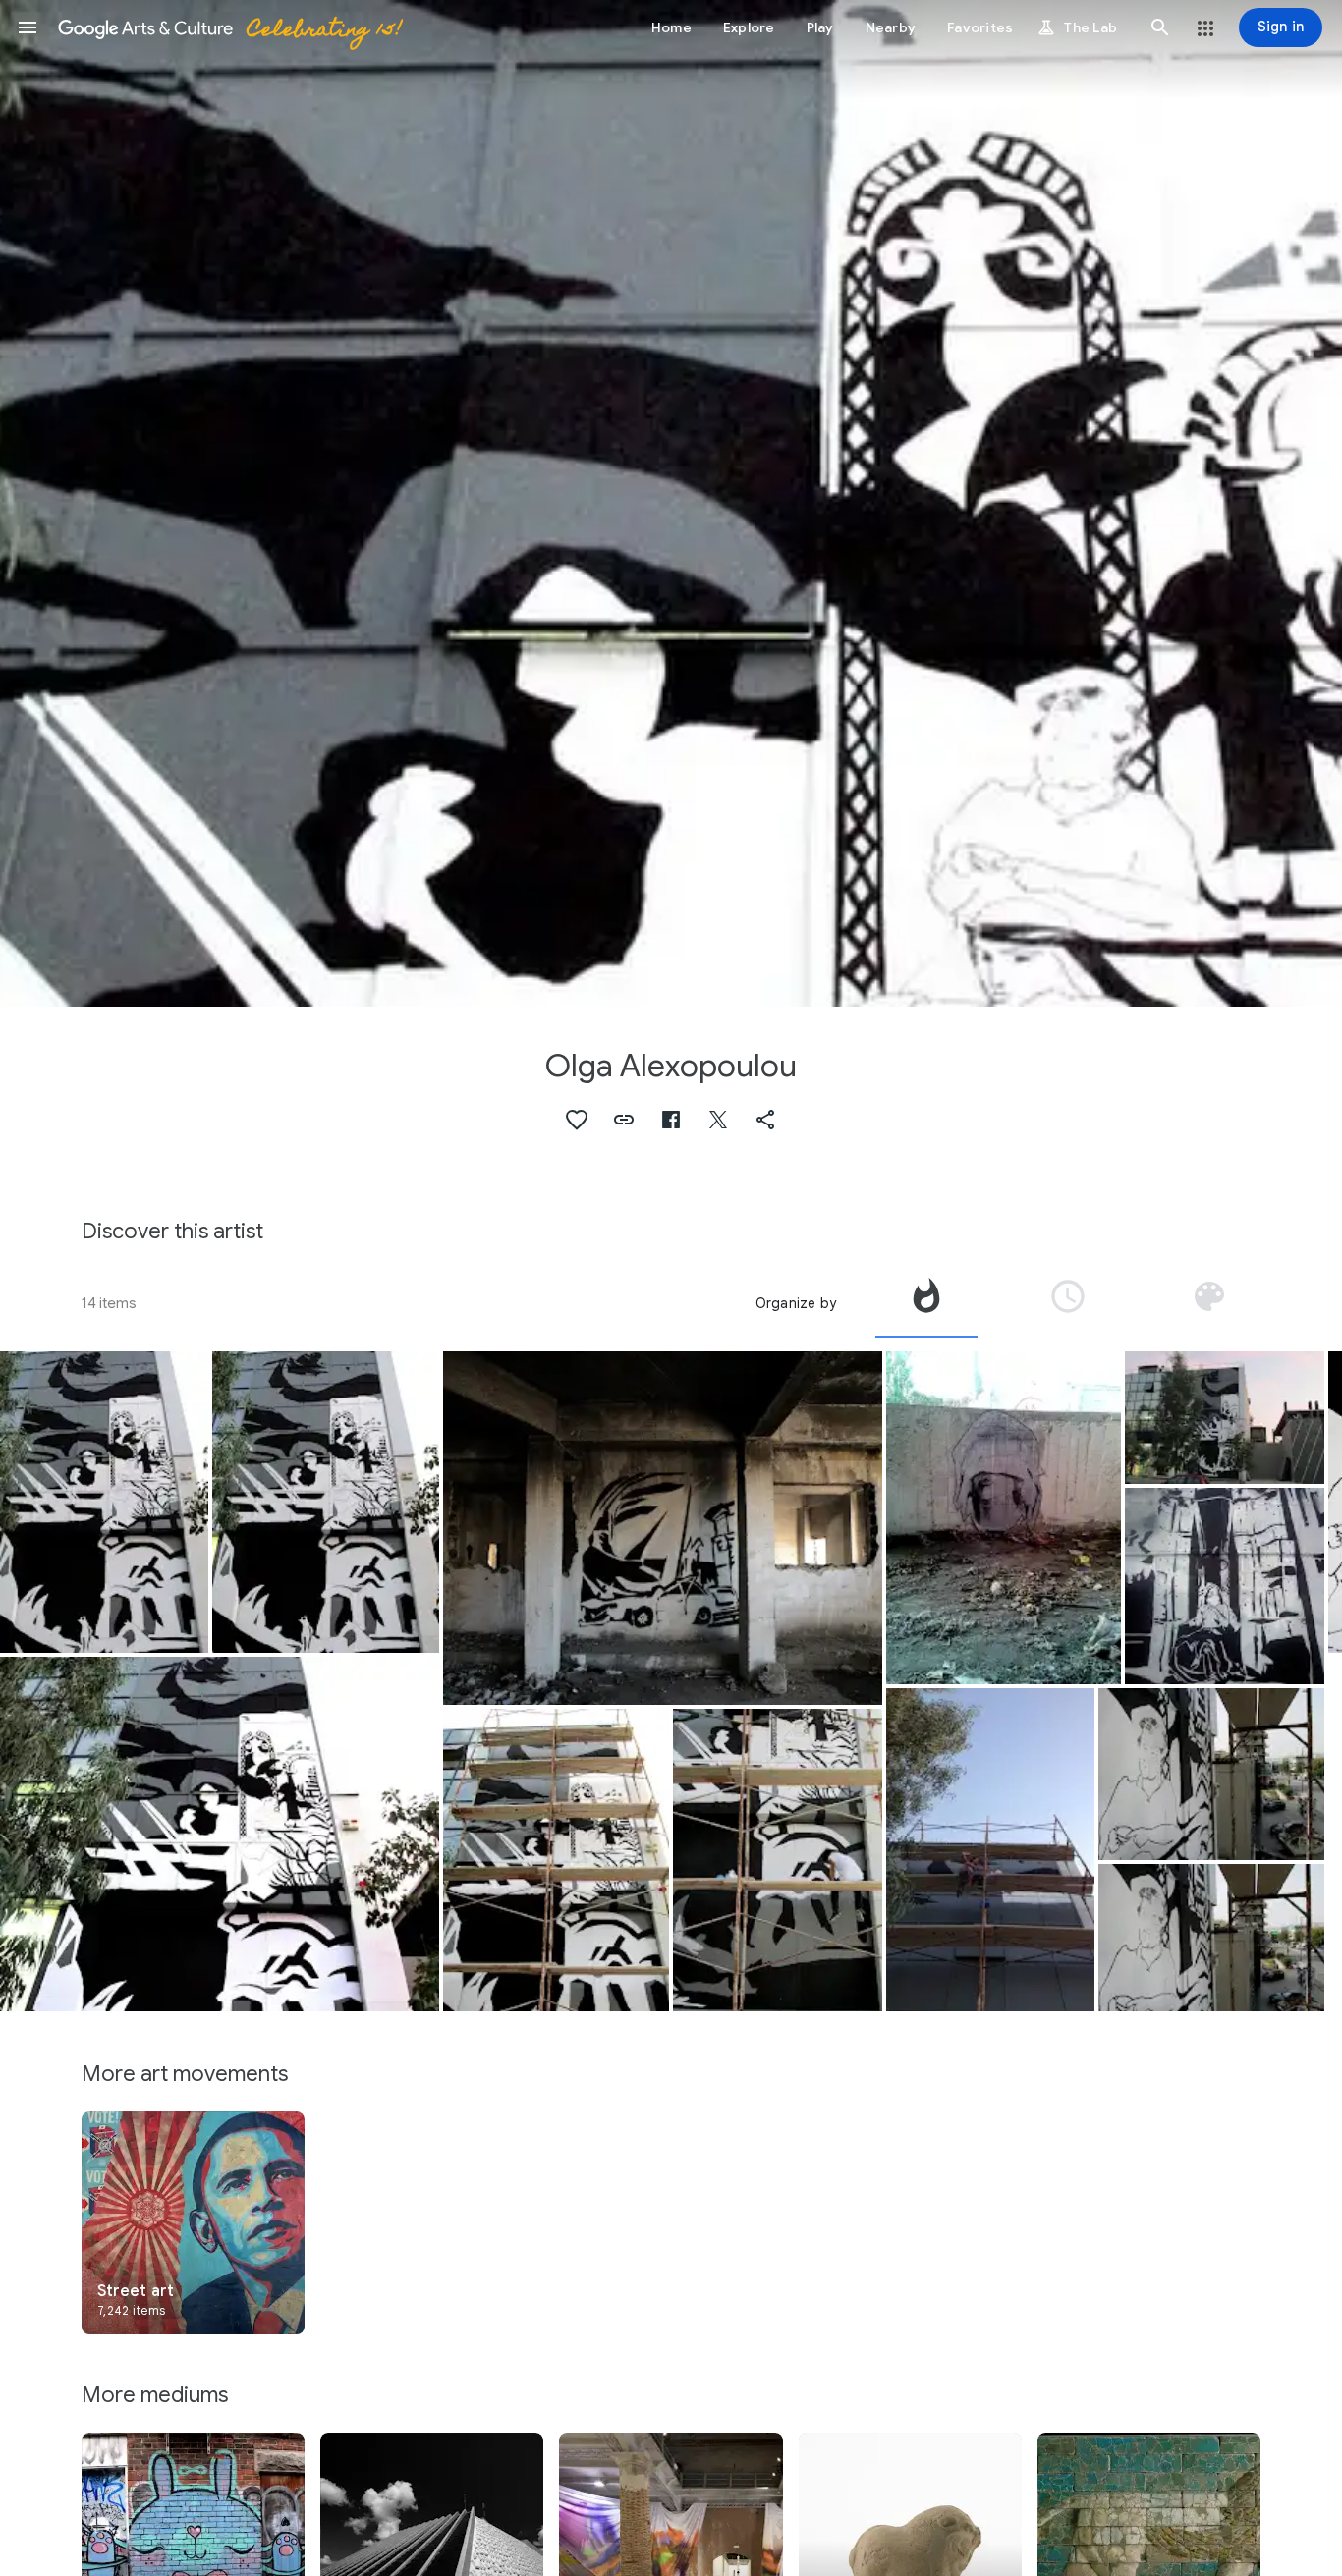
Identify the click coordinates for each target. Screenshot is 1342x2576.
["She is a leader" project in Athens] (104, 1502)
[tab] (926, 1303)
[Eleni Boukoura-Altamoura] (325, 1503)
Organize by (796, 1303)
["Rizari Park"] (1225, 1586)
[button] (28, 27)
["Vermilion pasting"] (1004, 1518)
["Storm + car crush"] (663, 1529)
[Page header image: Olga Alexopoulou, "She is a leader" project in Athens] (671, 503)
